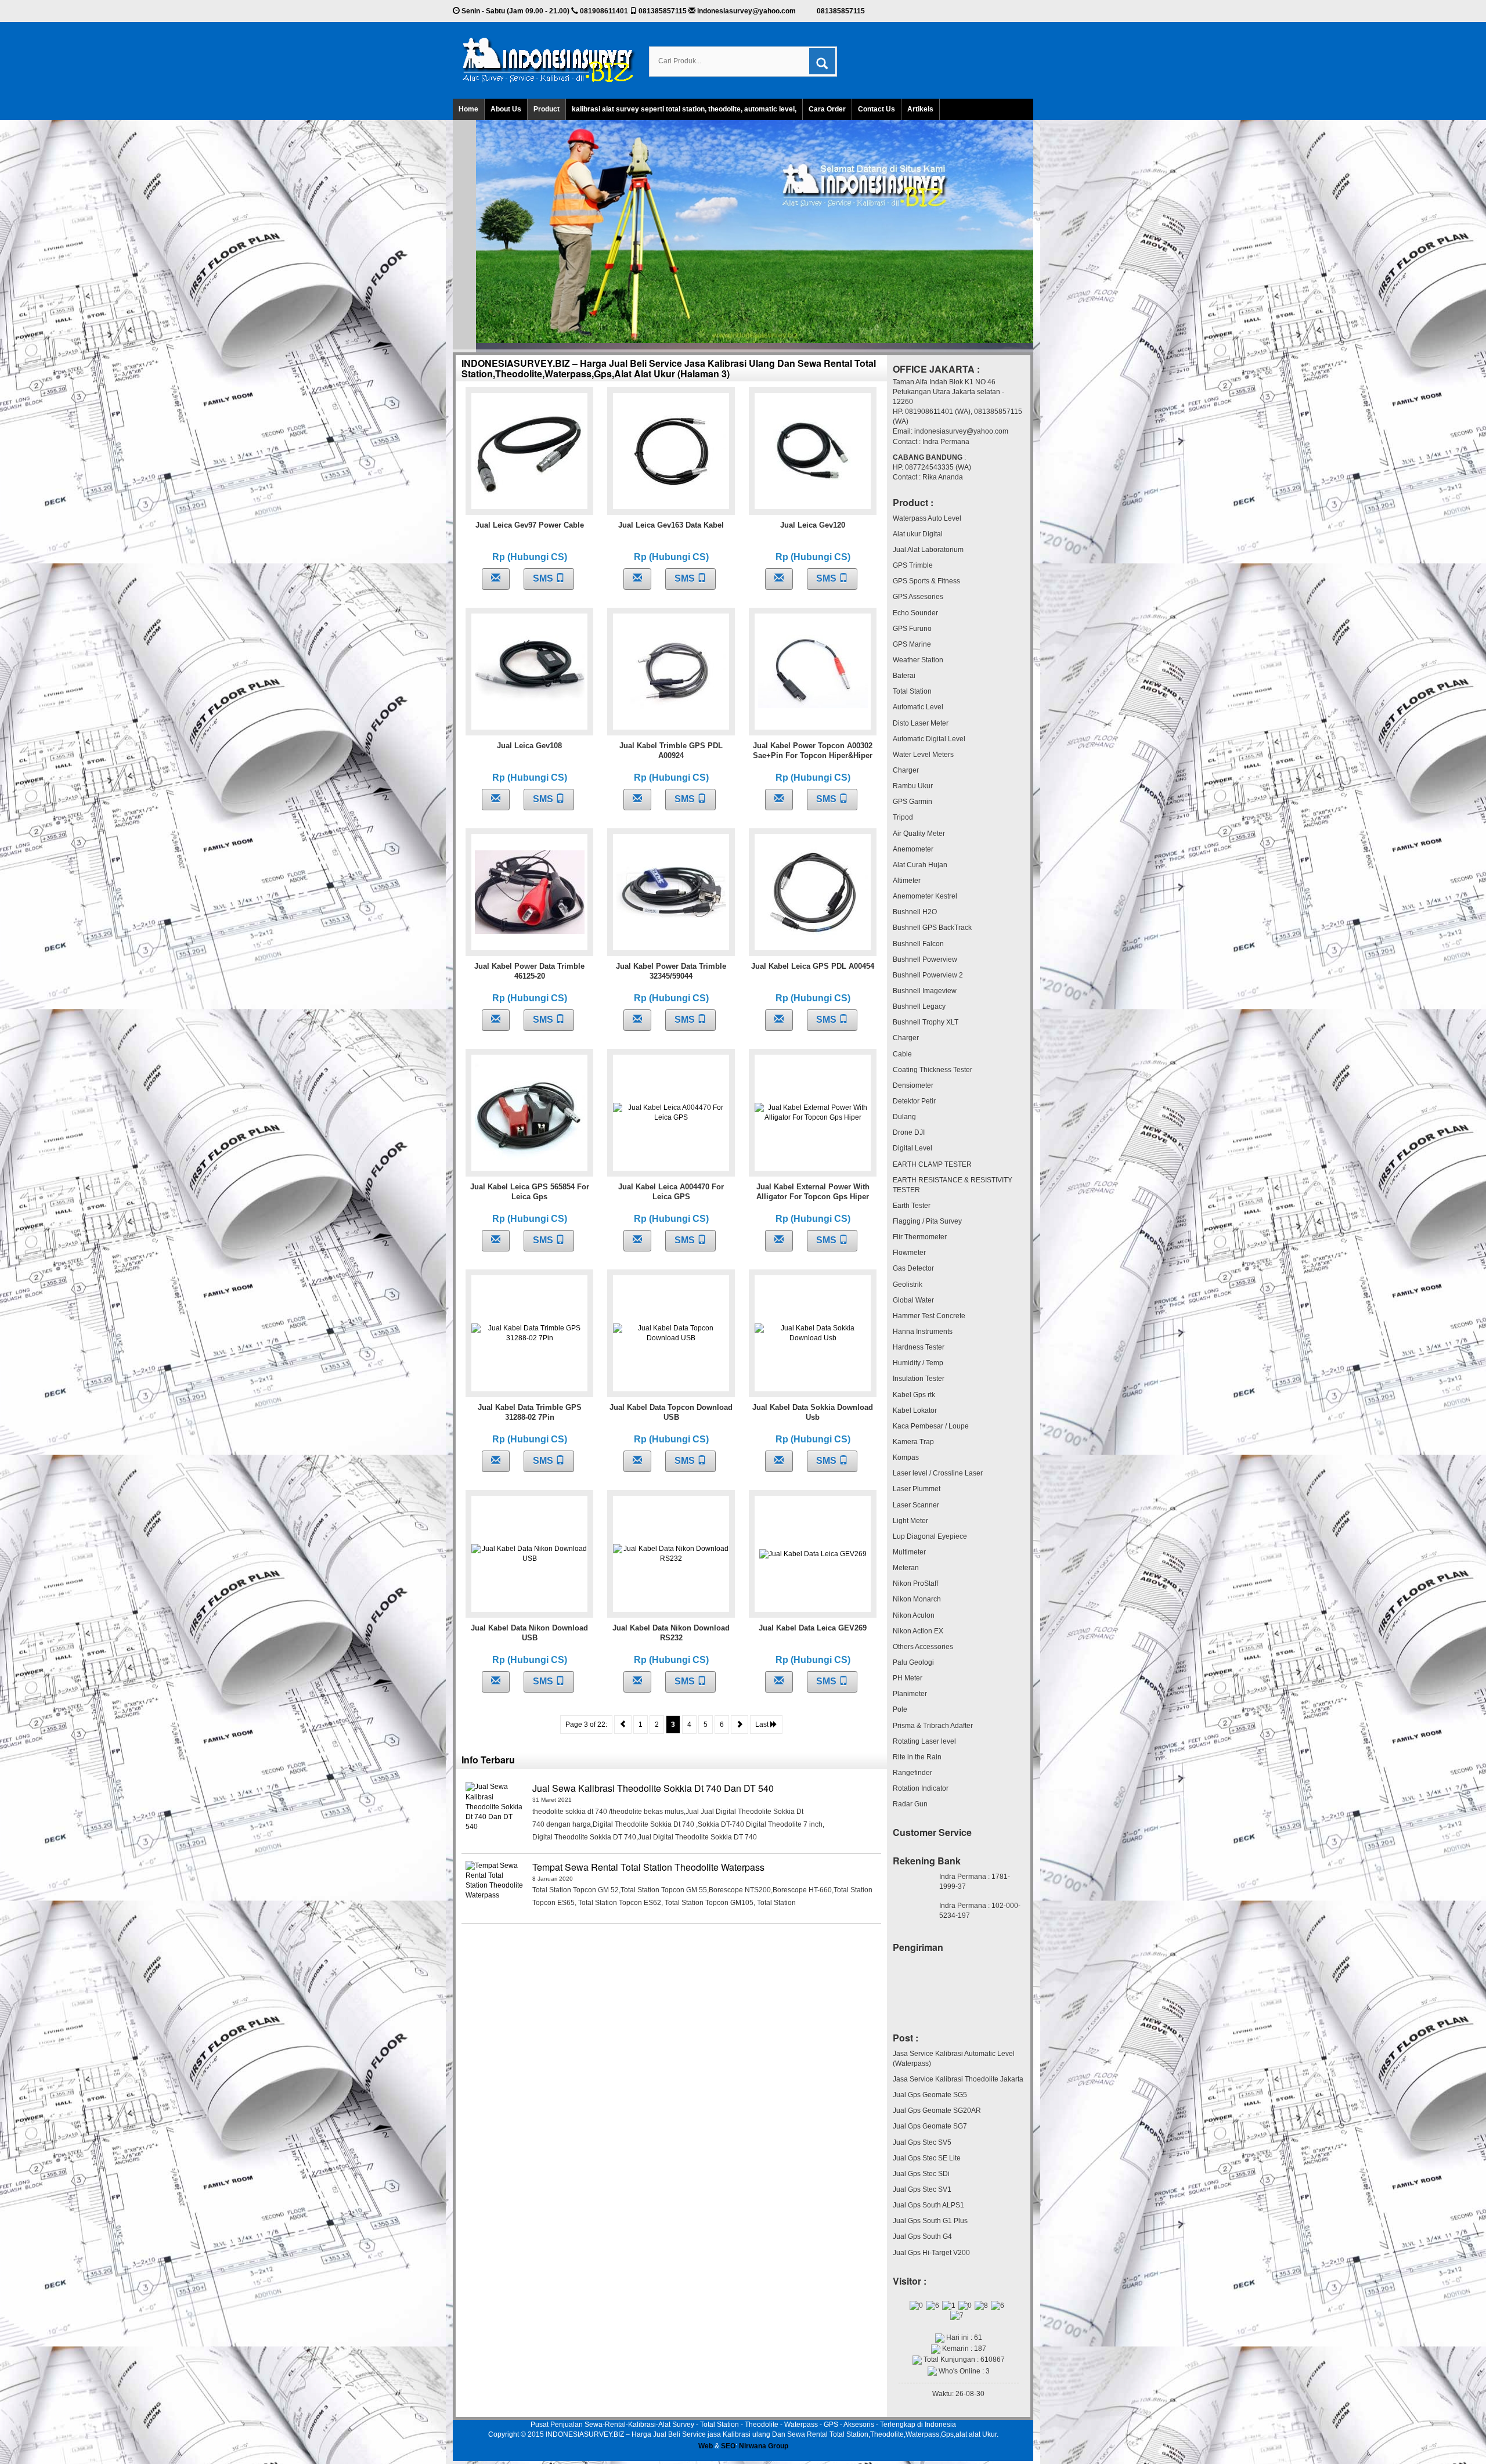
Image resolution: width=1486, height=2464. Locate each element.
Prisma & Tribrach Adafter (933, 1726)
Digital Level (912, 1148)
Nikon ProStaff (915, 1583)
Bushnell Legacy (919, 1006)
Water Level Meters (923, 755)
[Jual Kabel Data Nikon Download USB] (529, 1554)
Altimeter (907, 881)
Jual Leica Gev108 (529, 746)
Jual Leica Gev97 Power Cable (530, 525)
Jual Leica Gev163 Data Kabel (671, 525)
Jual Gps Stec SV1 (922, 2189)
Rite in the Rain (917, 1757)
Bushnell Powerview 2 (928, 975)
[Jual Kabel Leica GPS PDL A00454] (813, 892)
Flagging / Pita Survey (927, 1221)
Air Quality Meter (919, 834)
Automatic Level (918, 707)
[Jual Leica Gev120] (813, 451)
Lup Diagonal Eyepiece (930, 1536)
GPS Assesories (918, 597)
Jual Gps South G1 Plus (930, 2221)
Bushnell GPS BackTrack (932, 928)
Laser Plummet (917, 1489)
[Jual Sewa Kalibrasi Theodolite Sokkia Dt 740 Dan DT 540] (495, 1811)
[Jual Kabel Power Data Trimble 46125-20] (530, 892)
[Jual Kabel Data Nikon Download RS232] (671, 1554)
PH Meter (908, 1678)
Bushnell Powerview (925, 959)
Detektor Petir (914, 1101)
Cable (902, 1054)
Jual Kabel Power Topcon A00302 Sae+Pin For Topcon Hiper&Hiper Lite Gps (813, 755)
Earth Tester (912, 1206)
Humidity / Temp (918, 1363)
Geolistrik (908, 1285)
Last (763, 1725)
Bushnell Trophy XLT (926, 1022)
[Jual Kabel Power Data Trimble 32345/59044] (671, 892)
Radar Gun (910, 1804)
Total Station (912, 691)
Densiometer (913, 1085)
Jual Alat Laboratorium (928, 550)
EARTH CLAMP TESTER (932, 1164)
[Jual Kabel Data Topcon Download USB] (671, 1333)
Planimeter (910, 1694)
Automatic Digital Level (929, 739)
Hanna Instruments (923, 1332)
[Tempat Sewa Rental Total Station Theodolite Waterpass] (495, 1890)
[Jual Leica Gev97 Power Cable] (530, 451)
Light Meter (910, 1521)
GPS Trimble (913, 565)
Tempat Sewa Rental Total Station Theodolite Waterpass (648, 1867)
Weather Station (918, 660)
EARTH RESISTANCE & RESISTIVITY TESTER (953, 1185)
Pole (900, 1709)
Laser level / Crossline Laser (938, 1473)
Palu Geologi (913, 1662)
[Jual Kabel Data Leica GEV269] (813, 1554)
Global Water (913, 1300)
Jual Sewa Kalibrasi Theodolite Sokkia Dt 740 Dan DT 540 (653, 1788)
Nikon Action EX (918, 1631)
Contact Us (877, 109)
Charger (906, 770)
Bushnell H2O (915, 912)
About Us (506, 109)
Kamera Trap (913, 1442)
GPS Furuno (912, 629)
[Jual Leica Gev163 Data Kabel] (671, 451)
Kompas (906, 1458)
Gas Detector (913, 1268)
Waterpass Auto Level (927, 518)
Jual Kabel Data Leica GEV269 (813, 1628)
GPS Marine (912, 644)
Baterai (904, 676)
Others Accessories (923, 1647)
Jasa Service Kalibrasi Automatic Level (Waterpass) (954, 2059)
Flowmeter (909, 1253)
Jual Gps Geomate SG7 (930, 2126)
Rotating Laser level (924, 1741)
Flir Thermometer (920, 1237)
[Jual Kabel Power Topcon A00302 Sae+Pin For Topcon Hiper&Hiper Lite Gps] (813, 672)
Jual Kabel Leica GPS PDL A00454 (813, 966)
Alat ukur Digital (918, 534)
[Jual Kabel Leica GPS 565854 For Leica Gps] (530, 1113)
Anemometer (913, 849)
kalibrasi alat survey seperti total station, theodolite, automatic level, (684, 109)
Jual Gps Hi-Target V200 (931, 2253)
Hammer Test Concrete (929, 1316)
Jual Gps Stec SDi (921, 2174)
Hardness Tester (919, 1347)
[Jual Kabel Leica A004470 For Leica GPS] (671, 1113)
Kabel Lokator (915, 1410)
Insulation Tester (919, 1379)
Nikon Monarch (917, 1599)
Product (547, 109)
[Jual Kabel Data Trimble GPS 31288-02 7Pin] (529, 1333)
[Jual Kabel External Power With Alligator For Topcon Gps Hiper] (813, 1113)
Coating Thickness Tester (933, 1070)
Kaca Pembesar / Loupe (931, 1426)
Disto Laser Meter (921, 723)
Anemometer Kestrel (925, 896)
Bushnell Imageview (925, 991)
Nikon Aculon (914, 1615)
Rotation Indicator (921, 1788)
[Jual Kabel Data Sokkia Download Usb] (813, 1333)
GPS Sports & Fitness (926, 581)
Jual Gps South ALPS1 (928, 2205)
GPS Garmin (912, 802)
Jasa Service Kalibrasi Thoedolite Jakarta (958, 2079)
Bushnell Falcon (918, 944)
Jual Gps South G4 (922, 2236)
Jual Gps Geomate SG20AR (937, 2111)
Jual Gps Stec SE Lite (927, 2158)
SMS (544, 578)
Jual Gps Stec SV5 (922, 2142)
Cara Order (827, 109)
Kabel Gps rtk (914, 1395)
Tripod (903, 817)
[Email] (496, 579)
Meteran (906, 1568)
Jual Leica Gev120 (813, 525)
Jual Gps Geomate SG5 (930, 2095)
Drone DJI (909, 1132)
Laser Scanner (916, 1505)
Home (468, 109)
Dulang (904, 1117)
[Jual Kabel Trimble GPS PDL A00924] (671, 672)
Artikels (920, 109)
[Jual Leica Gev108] (530, 672)
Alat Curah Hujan (920, 865)
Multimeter (909, 1552)
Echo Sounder (915, 613)
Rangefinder (912, 1773)
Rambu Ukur (913, 786)
